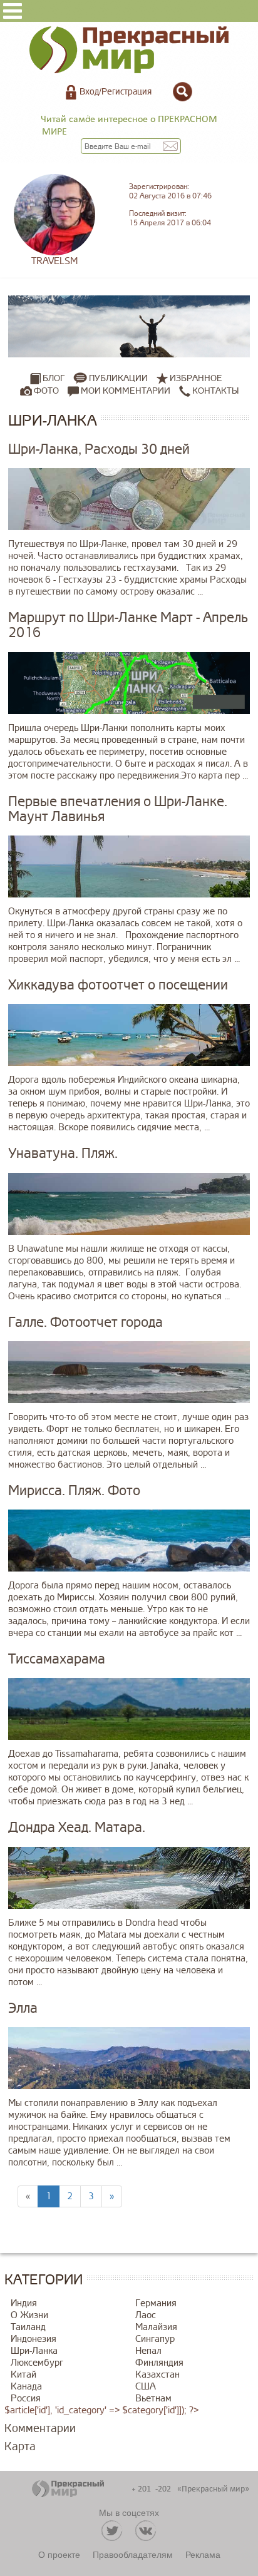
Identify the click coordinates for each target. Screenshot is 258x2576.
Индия (24, 2303)
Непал (148, 2351)
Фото (46, 391)
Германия (156, 2303)
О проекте (59, 2554)
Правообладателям (133, 2554)
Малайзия (156, 2327)
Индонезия (34, 2339)
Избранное (196, 378)
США (146, 2387)
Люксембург (37, 2363)
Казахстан (157, 2375)
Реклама (203, 2554)
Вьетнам (153, 2399)
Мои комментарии (125, 391)
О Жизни (29, 2315)
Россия (26, 2399)
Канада (26, 2387)
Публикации (118, 378)
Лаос (146, 2315)
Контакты (214, 391)
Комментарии (40, 2428)
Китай (23, 2375)
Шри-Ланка (34, 2351)
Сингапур (155, 2339)
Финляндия (159, 2363)
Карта (20, 2446)
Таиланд (28, 2327)
